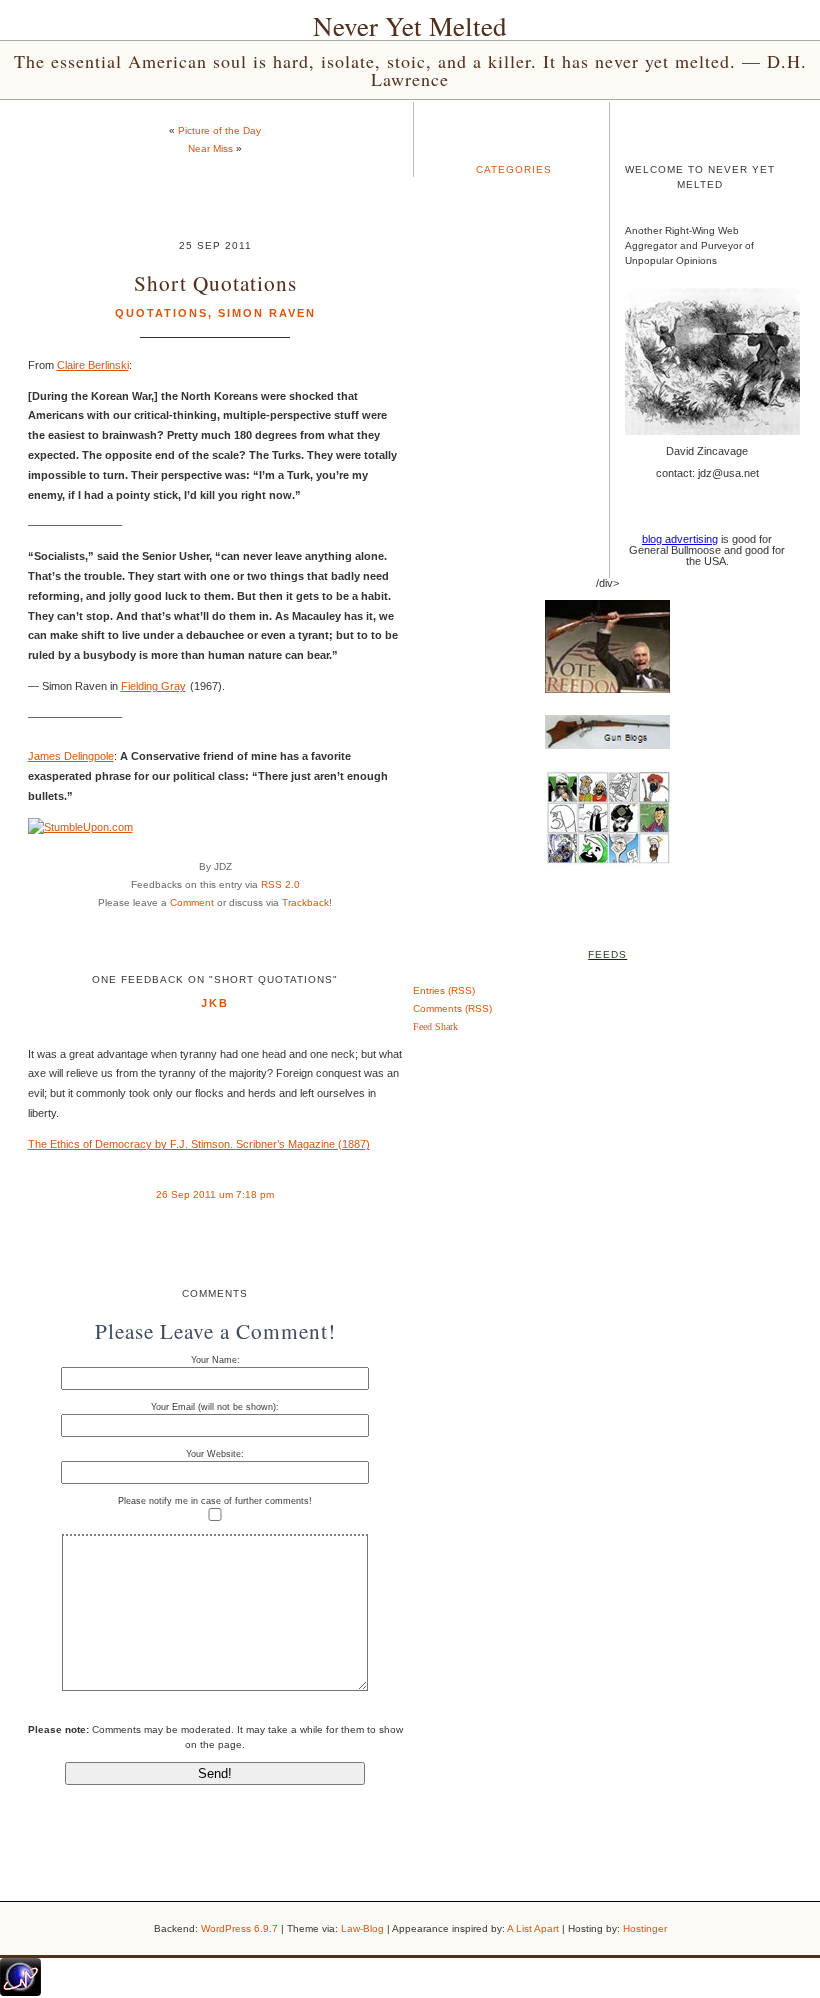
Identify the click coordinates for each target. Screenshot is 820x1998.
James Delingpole (71, 756)
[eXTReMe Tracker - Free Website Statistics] (20, 1992)
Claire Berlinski (93, 365)
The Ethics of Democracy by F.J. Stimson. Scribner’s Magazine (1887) (199, 1144)
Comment (192, 902)
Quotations (161, 313)
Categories (514, 169)
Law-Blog (362, 1928)
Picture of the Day (219, 130)
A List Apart (533, 1928)
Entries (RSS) (444, 990)
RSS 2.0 (280, 884)
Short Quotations (215, 282)
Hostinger (645, 1928)
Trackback (305, 902)
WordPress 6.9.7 (239, 1928)
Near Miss (210, 148)
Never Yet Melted (410, 26)
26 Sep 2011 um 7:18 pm (215, 1194)
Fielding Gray (153, 686)
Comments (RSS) (452, 1008)
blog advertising (680, 539)
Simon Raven (267, 313)
